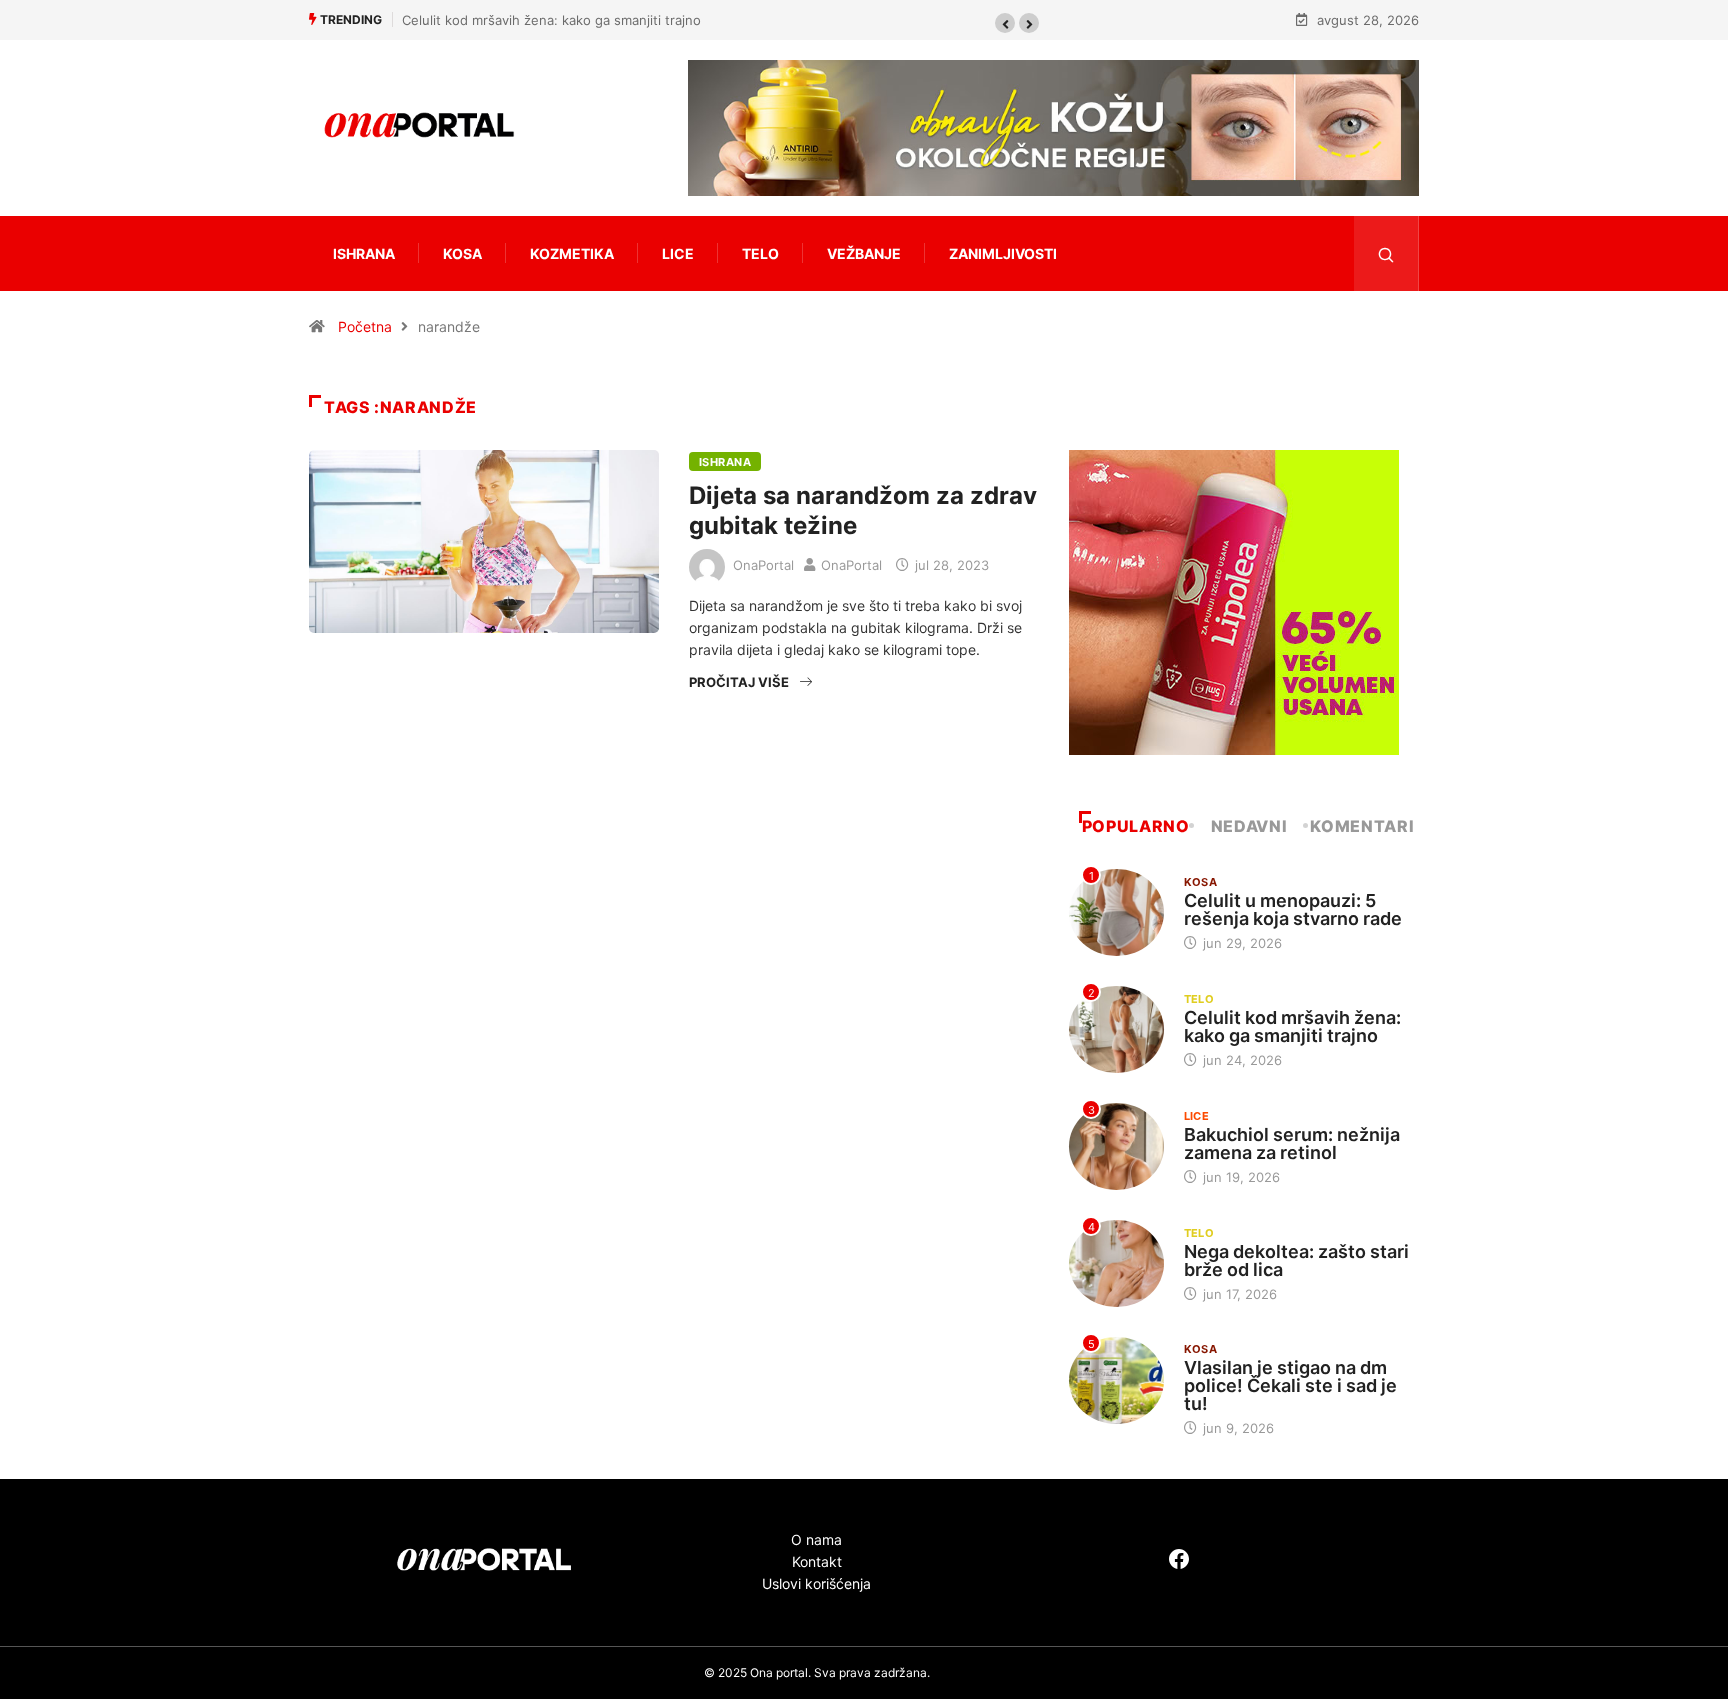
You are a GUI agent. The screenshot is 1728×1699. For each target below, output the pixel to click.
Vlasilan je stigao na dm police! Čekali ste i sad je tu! (1290, 1385)
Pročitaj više (739, 682)
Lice (678, 253)
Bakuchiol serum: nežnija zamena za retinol (1292, 1143)
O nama (816, 1539)
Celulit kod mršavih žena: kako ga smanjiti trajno (551, 20)
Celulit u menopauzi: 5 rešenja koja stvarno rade (1293, 909)
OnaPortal (763, 565)
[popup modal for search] (1386, 253)
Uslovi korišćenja (816, 1583)
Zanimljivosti (1003, 253)
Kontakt (817, 1561)
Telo (760, 253)
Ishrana (364, 253)
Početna (365, 326)
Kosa (462, 253)
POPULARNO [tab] (1136, 826)
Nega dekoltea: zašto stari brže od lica (1296, 1260)
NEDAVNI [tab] (1249, 826)
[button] (1005, 23)
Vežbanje (864, 253)
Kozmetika (572, 253)
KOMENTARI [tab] (1362, 826)
